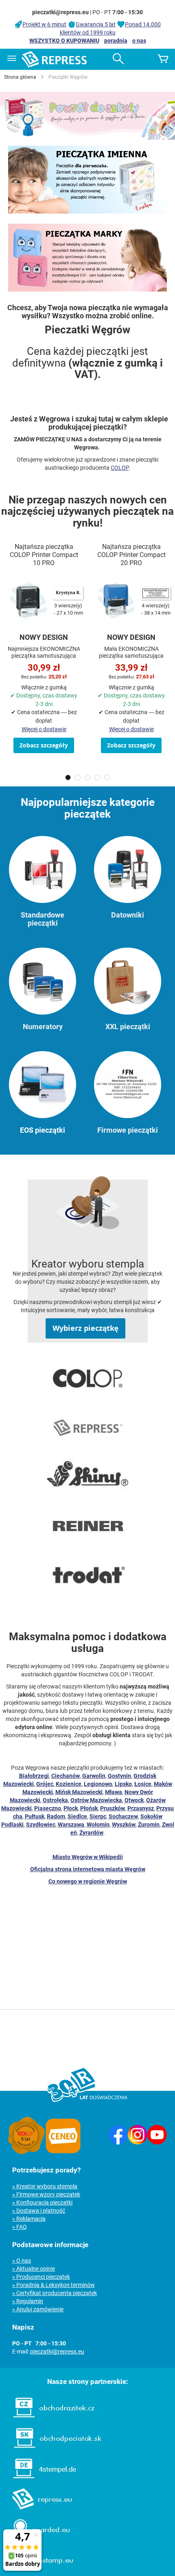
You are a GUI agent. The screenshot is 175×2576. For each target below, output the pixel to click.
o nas (139, 41)
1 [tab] (68, 777)
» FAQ (20, 2227)
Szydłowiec (41, 1825)
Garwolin (94, 1776)
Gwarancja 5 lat (96, 24)
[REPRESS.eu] (37, 2511)
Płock (71, 1808)
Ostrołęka (55, 1800)
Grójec (45, 1784)
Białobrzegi (34, 1776)
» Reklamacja (29, 2219)
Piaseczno (48, 1808)
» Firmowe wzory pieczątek (46, 2194)
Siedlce (77, 1816)
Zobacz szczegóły (44, 745)
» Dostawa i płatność (39, 2211)
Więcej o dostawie (44, 729)
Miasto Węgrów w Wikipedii (88, 1857)
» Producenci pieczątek (41, 2277)
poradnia (116, 41)
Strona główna (20, 77)
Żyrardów (91, 1833)
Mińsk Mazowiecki (79, 1792)
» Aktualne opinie (34, 2269)
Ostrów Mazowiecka (96, 1800)
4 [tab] (97, 777)
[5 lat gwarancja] (26, 2152)
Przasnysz (141, 1808)
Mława (114, 1792)
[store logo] (54, 59)
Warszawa (71, 1825)
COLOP (120, 468)
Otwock (134, 1800)
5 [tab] (107, 777)
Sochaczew (123, 1816)
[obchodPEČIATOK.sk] (54, 2450)
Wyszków (124, 1825)
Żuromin (149, 1825)
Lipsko (123, 1784)
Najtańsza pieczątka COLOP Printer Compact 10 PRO (44, 555)
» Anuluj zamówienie (38, 2309)
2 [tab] (78, 777)
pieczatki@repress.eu (57, 2351)
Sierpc (98, 1816)
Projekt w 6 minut (44, 24)
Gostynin (119, 1776)
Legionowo (98, 1784)
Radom (56, 1816)
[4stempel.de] (40, 2481)
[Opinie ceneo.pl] (63, 2152)
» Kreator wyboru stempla (45, 2186)
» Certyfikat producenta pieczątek (55, 2293)
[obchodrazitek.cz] (50, 2420)
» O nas (22, 2261)
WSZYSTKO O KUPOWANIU (64, 41)
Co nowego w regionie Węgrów (88, 1881)
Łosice (143, 1784)
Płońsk (89, 1808)
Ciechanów (66, 1776)
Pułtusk (35, 1816)
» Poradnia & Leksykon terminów (54, 2285)
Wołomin (98, 1825)
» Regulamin (28, 2301)
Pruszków (113, 1808)
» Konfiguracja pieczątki (42, 2202)
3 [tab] (87, 777)
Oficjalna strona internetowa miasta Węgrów (88, 1869)
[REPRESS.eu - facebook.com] (118, 2142)
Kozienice (69, 1784)
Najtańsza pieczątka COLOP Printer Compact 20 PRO (131, 555)
